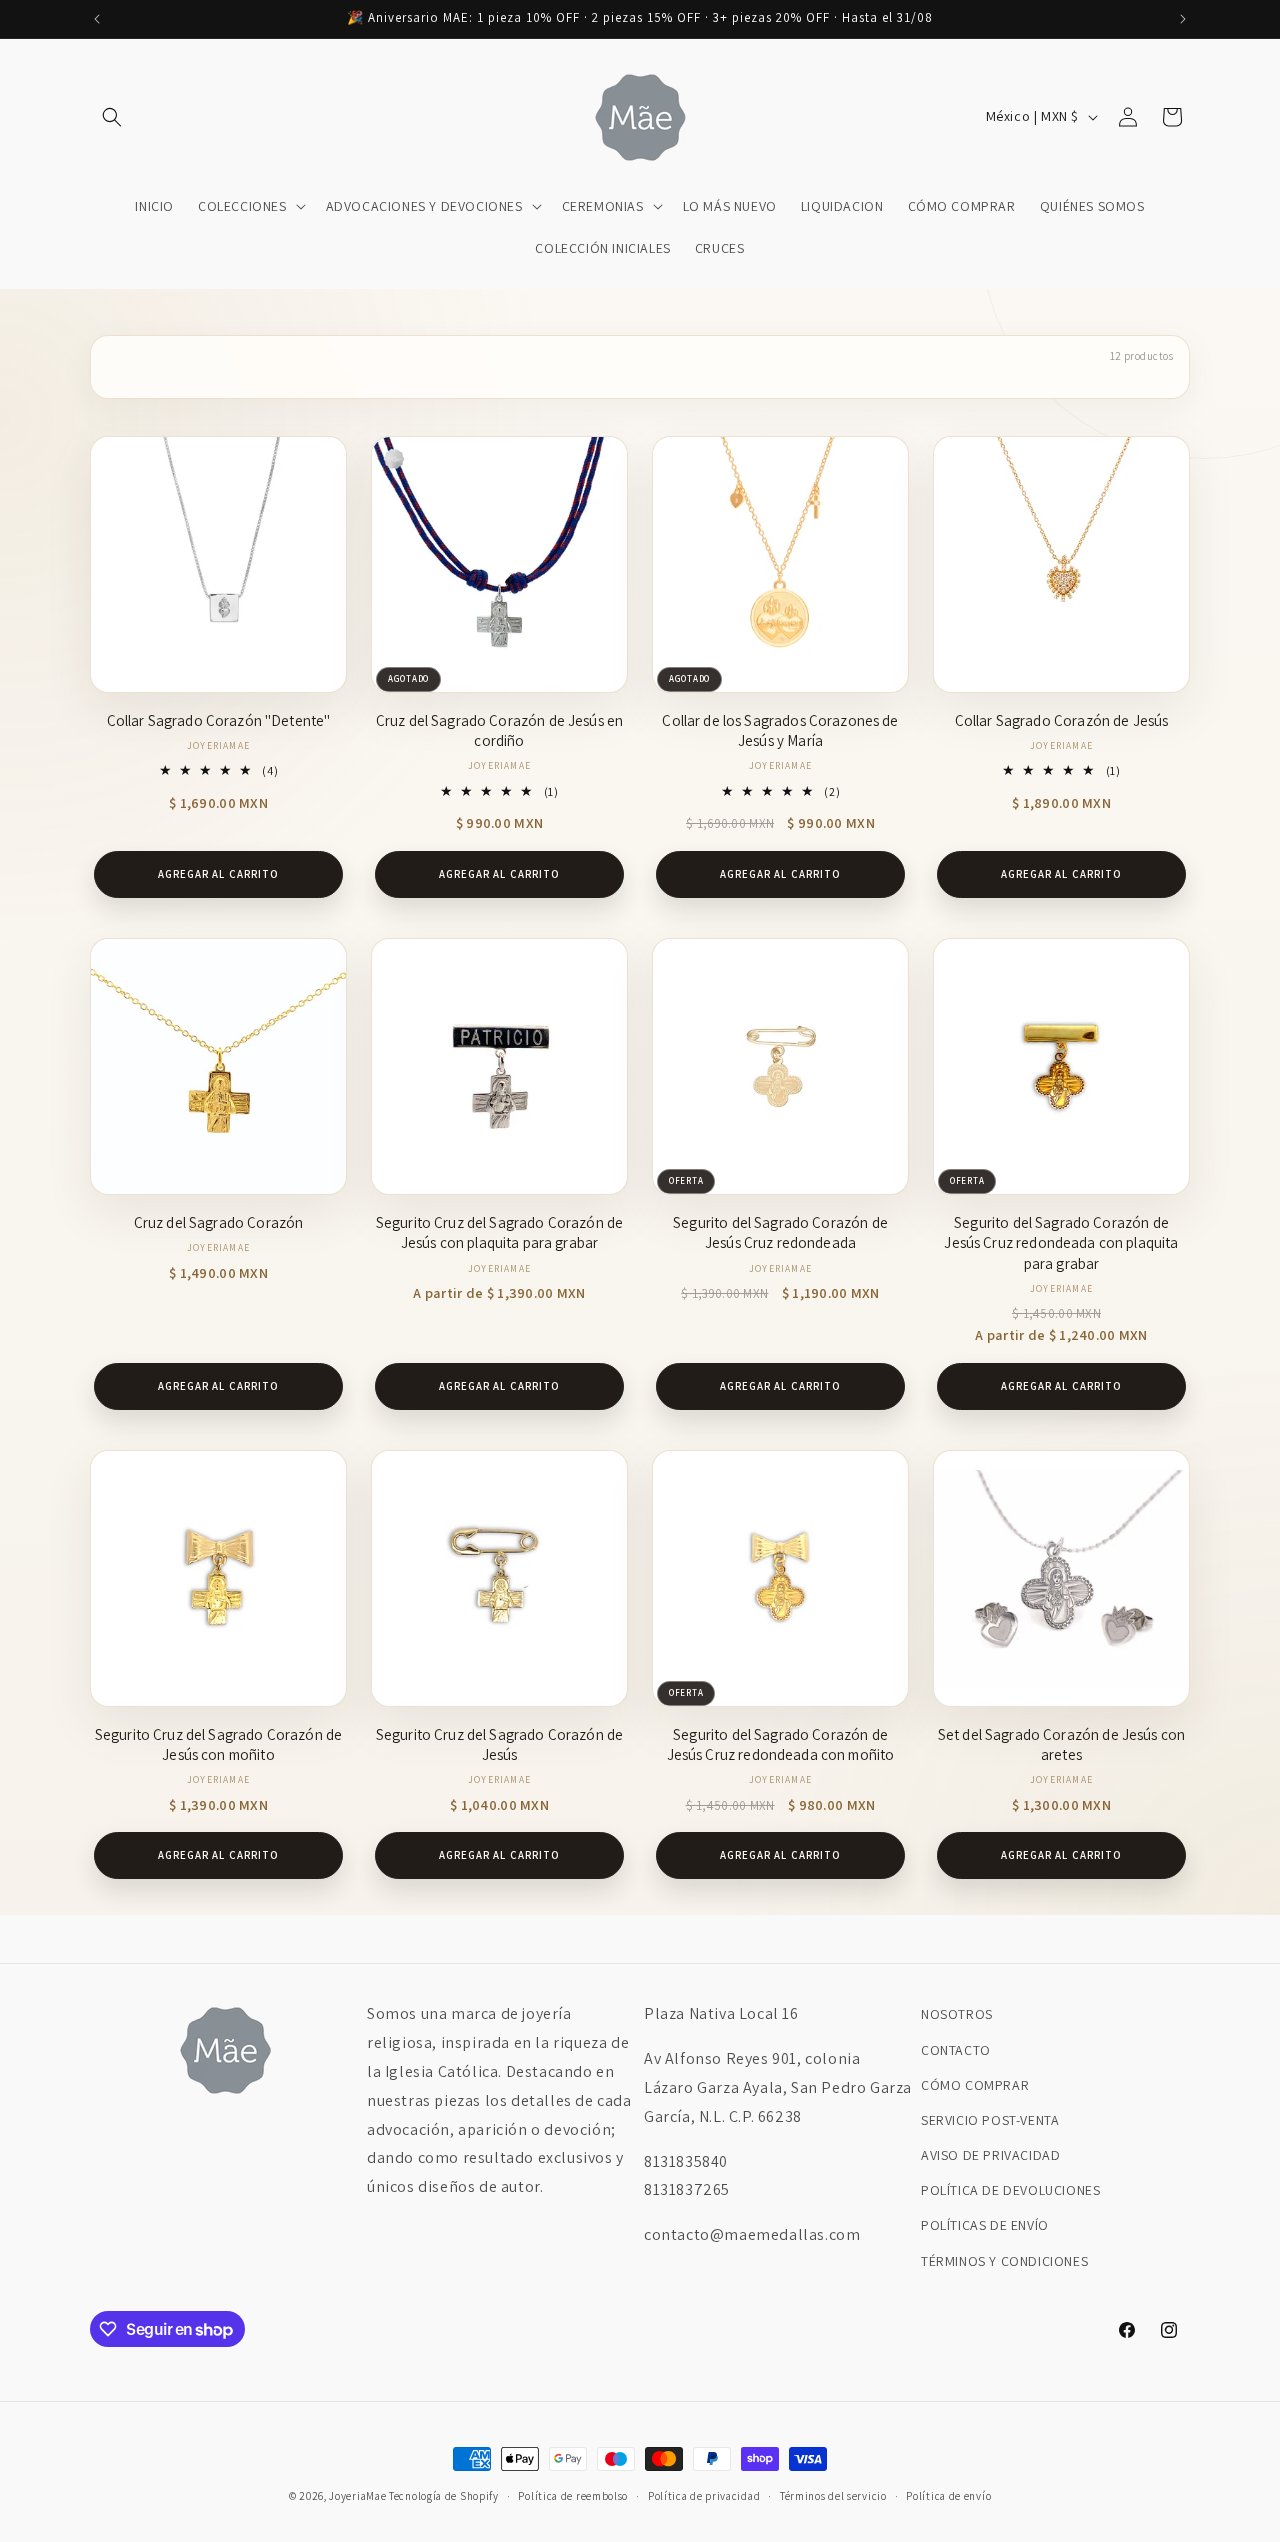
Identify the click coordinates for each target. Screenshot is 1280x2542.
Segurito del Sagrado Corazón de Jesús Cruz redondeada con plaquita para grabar (1061, 1243)
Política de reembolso (573, 2496)
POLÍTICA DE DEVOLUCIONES (1010, 2190)
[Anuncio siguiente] (1183, 19)
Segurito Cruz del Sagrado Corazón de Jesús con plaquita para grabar (499, 1232)
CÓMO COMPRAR (975, 2085)
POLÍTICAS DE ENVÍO (985, 2225)
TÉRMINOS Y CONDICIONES (1004, 2261)
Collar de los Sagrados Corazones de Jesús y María (780, 730)
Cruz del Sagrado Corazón (219, 1222)
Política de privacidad (704, 2496)
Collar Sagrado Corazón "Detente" (219, 720)
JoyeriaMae (357, 2496)
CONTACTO (956, 2050)
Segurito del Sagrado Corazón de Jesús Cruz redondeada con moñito (781, 1744)
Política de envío (948, 2496)
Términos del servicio (833, 2496)
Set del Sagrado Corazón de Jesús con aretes (1061, 1744)
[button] (112, 117)
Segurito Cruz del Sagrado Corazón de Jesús (499, 1744)
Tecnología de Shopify (444, 2496)
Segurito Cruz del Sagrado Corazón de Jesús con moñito (218, 1744)
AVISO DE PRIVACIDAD (990, 2155)
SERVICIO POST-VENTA (990, 2120)
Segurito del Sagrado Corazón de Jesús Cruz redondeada (780, 1232)
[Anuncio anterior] (97, 19)
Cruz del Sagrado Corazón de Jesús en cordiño (499, 730)
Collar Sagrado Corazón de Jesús (1062, 720)
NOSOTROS (957, 2014)
